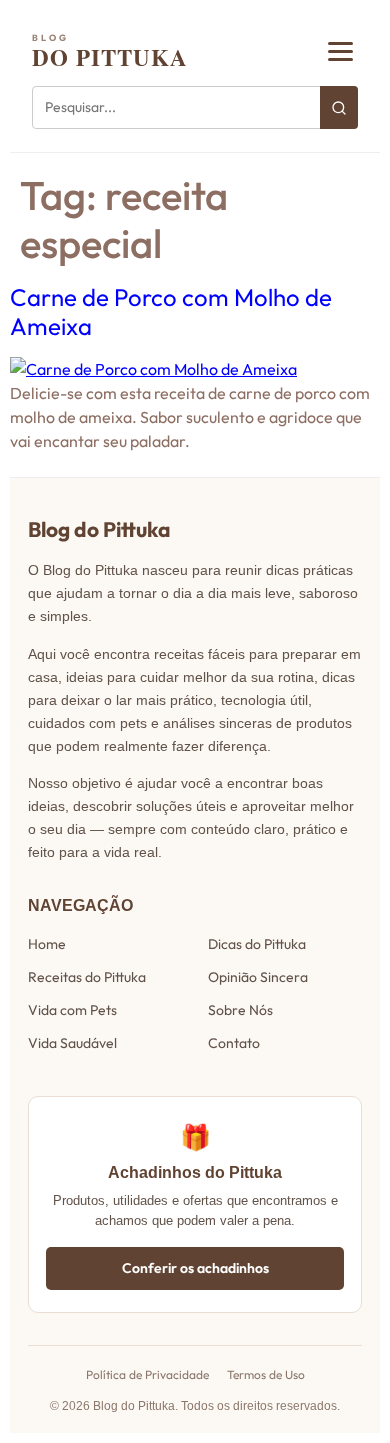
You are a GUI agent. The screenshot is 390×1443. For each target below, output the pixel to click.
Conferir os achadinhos (195, 1268)
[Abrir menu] (340, 51)
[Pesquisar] (339, 107)
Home (47, 944)
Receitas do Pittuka (87, 977)
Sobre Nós (240, 1010)
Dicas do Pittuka (257, 944)
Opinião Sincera (258, 977)
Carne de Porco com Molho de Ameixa (171, 311)
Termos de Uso (266, 1374)
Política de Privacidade (147, 1374)
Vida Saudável (72, 1043)
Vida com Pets (72, 1010)
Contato (234, 1043)
